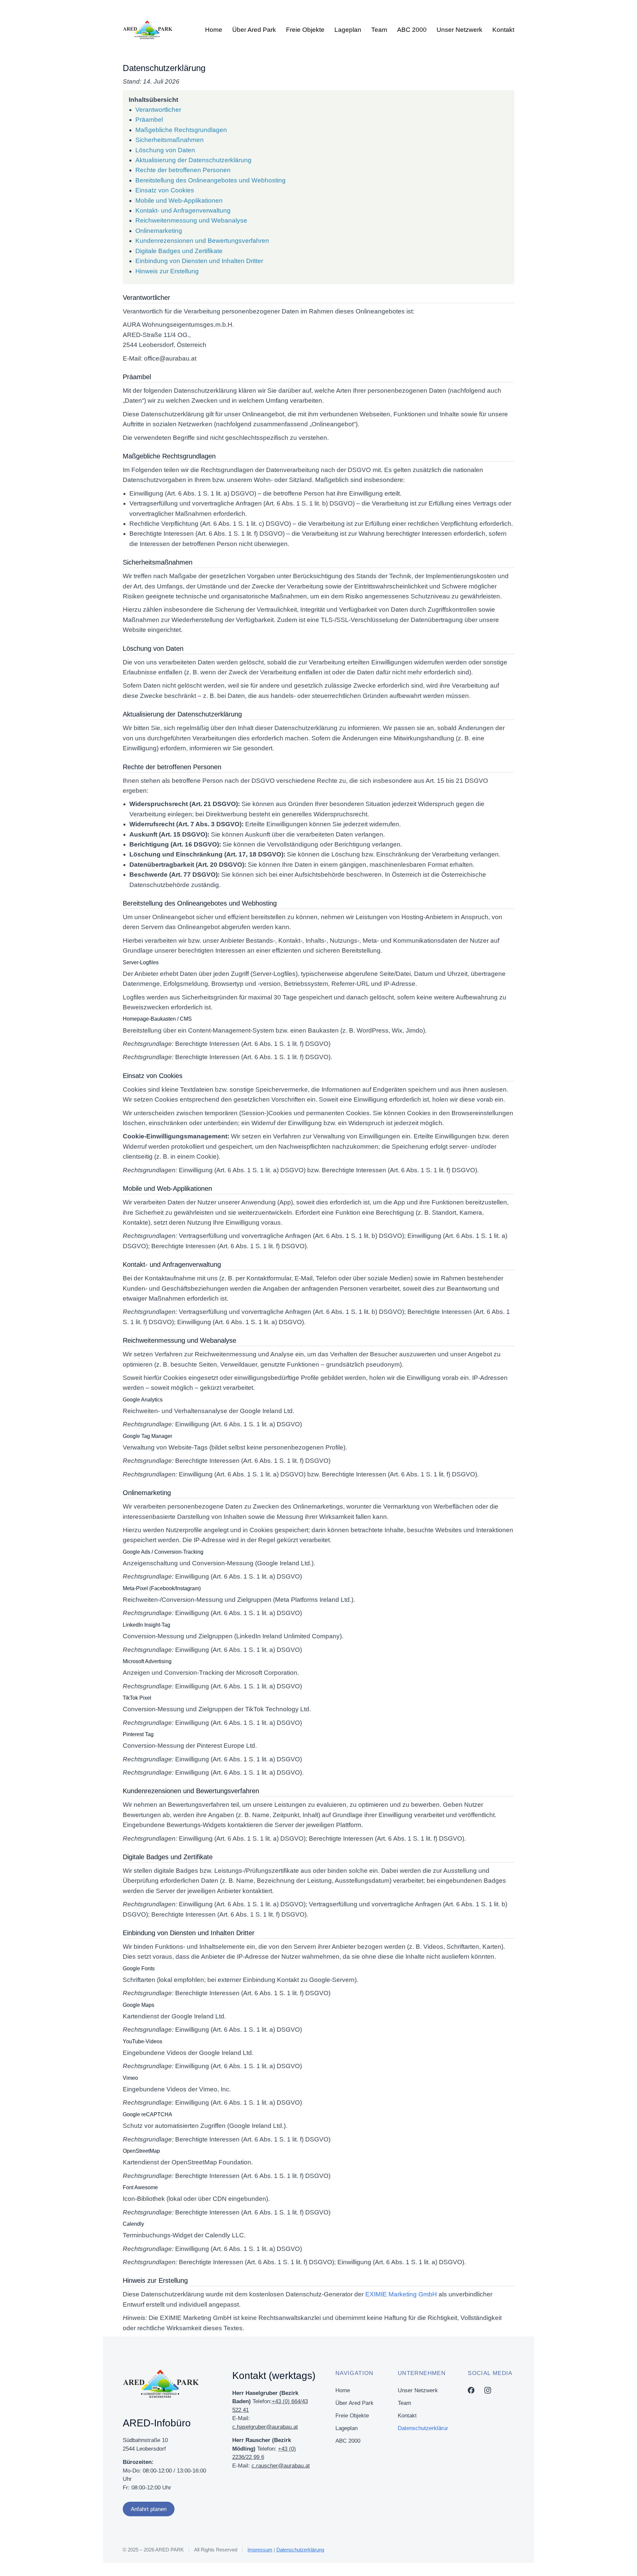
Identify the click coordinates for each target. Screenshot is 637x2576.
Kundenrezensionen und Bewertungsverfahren (202, 241)
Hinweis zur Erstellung (167, 271)
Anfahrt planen (149, 2509)
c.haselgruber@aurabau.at (265, 2427)
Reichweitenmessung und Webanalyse (191, 220)
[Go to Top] (623, 2562)
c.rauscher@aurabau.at (281, 2466)
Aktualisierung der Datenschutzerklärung (193, 160)
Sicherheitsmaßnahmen (170, 140)
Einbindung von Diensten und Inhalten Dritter (199, 261)
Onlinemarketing (159, 231)
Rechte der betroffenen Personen (183, 170)
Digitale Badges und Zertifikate (179, 251)
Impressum (260, 2550)
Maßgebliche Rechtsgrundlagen (181, 130)
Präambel (149, 120)
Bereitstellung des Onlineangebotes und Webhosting (211, 180)
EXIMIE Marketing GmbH (401, 2294)
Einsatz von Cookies (165, 190)
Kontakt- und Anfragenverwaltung (183, 210)
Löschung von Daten (165, 150)
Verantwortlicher (158, 110)
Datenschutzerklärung (300, 2550)
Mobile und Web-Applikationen (179, 201)
